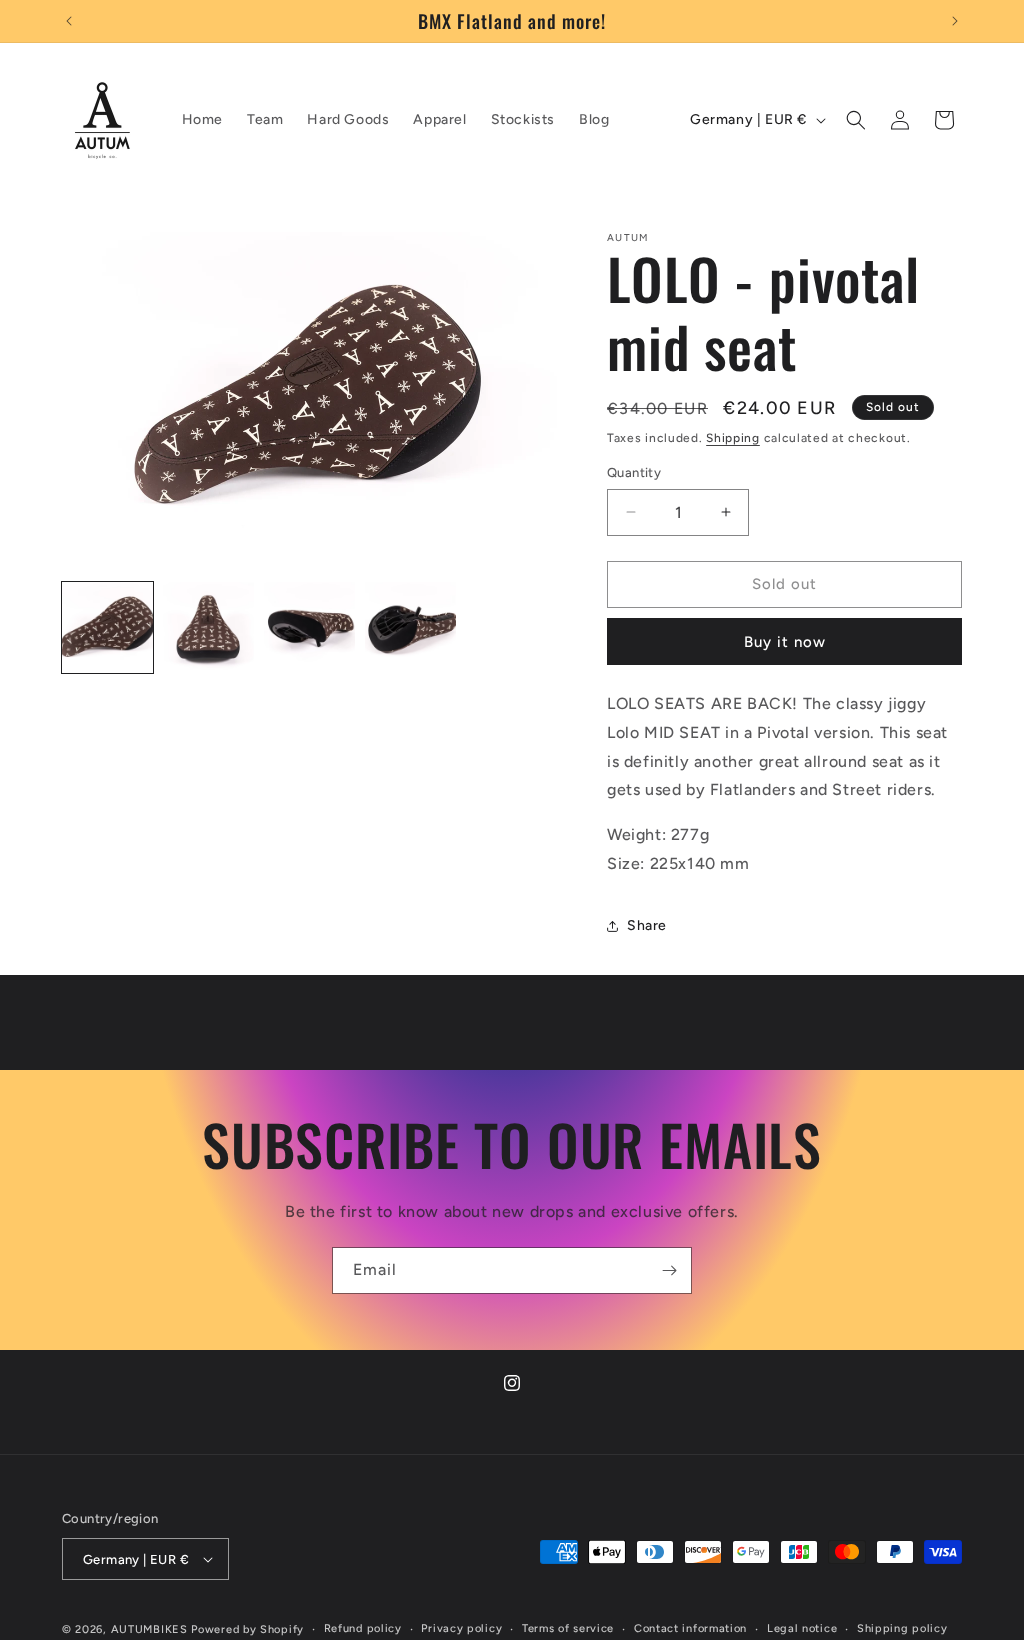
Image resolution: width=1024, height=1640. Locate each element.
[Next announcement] (955, 21)
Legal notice (802, 1628)
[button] (856, 120)
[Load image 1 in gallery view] (107, 627)
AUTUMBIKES (149, 1629)
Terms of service (568, 1628)
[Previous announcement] (69, 21)
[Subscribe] (669, 1270)
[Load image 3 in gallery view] (309, 627)
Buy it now (785, 642)
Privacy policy (461, 1628)
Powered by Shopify (247, 1629)
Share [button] (647, 925)
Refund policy (363, 1628)
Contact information (690, 1628)
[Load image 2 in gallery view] (208, 627)
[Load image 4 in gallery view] (410, 627)
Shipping (733, 438)
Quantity (634, 472)
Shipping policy (902, 1628)
